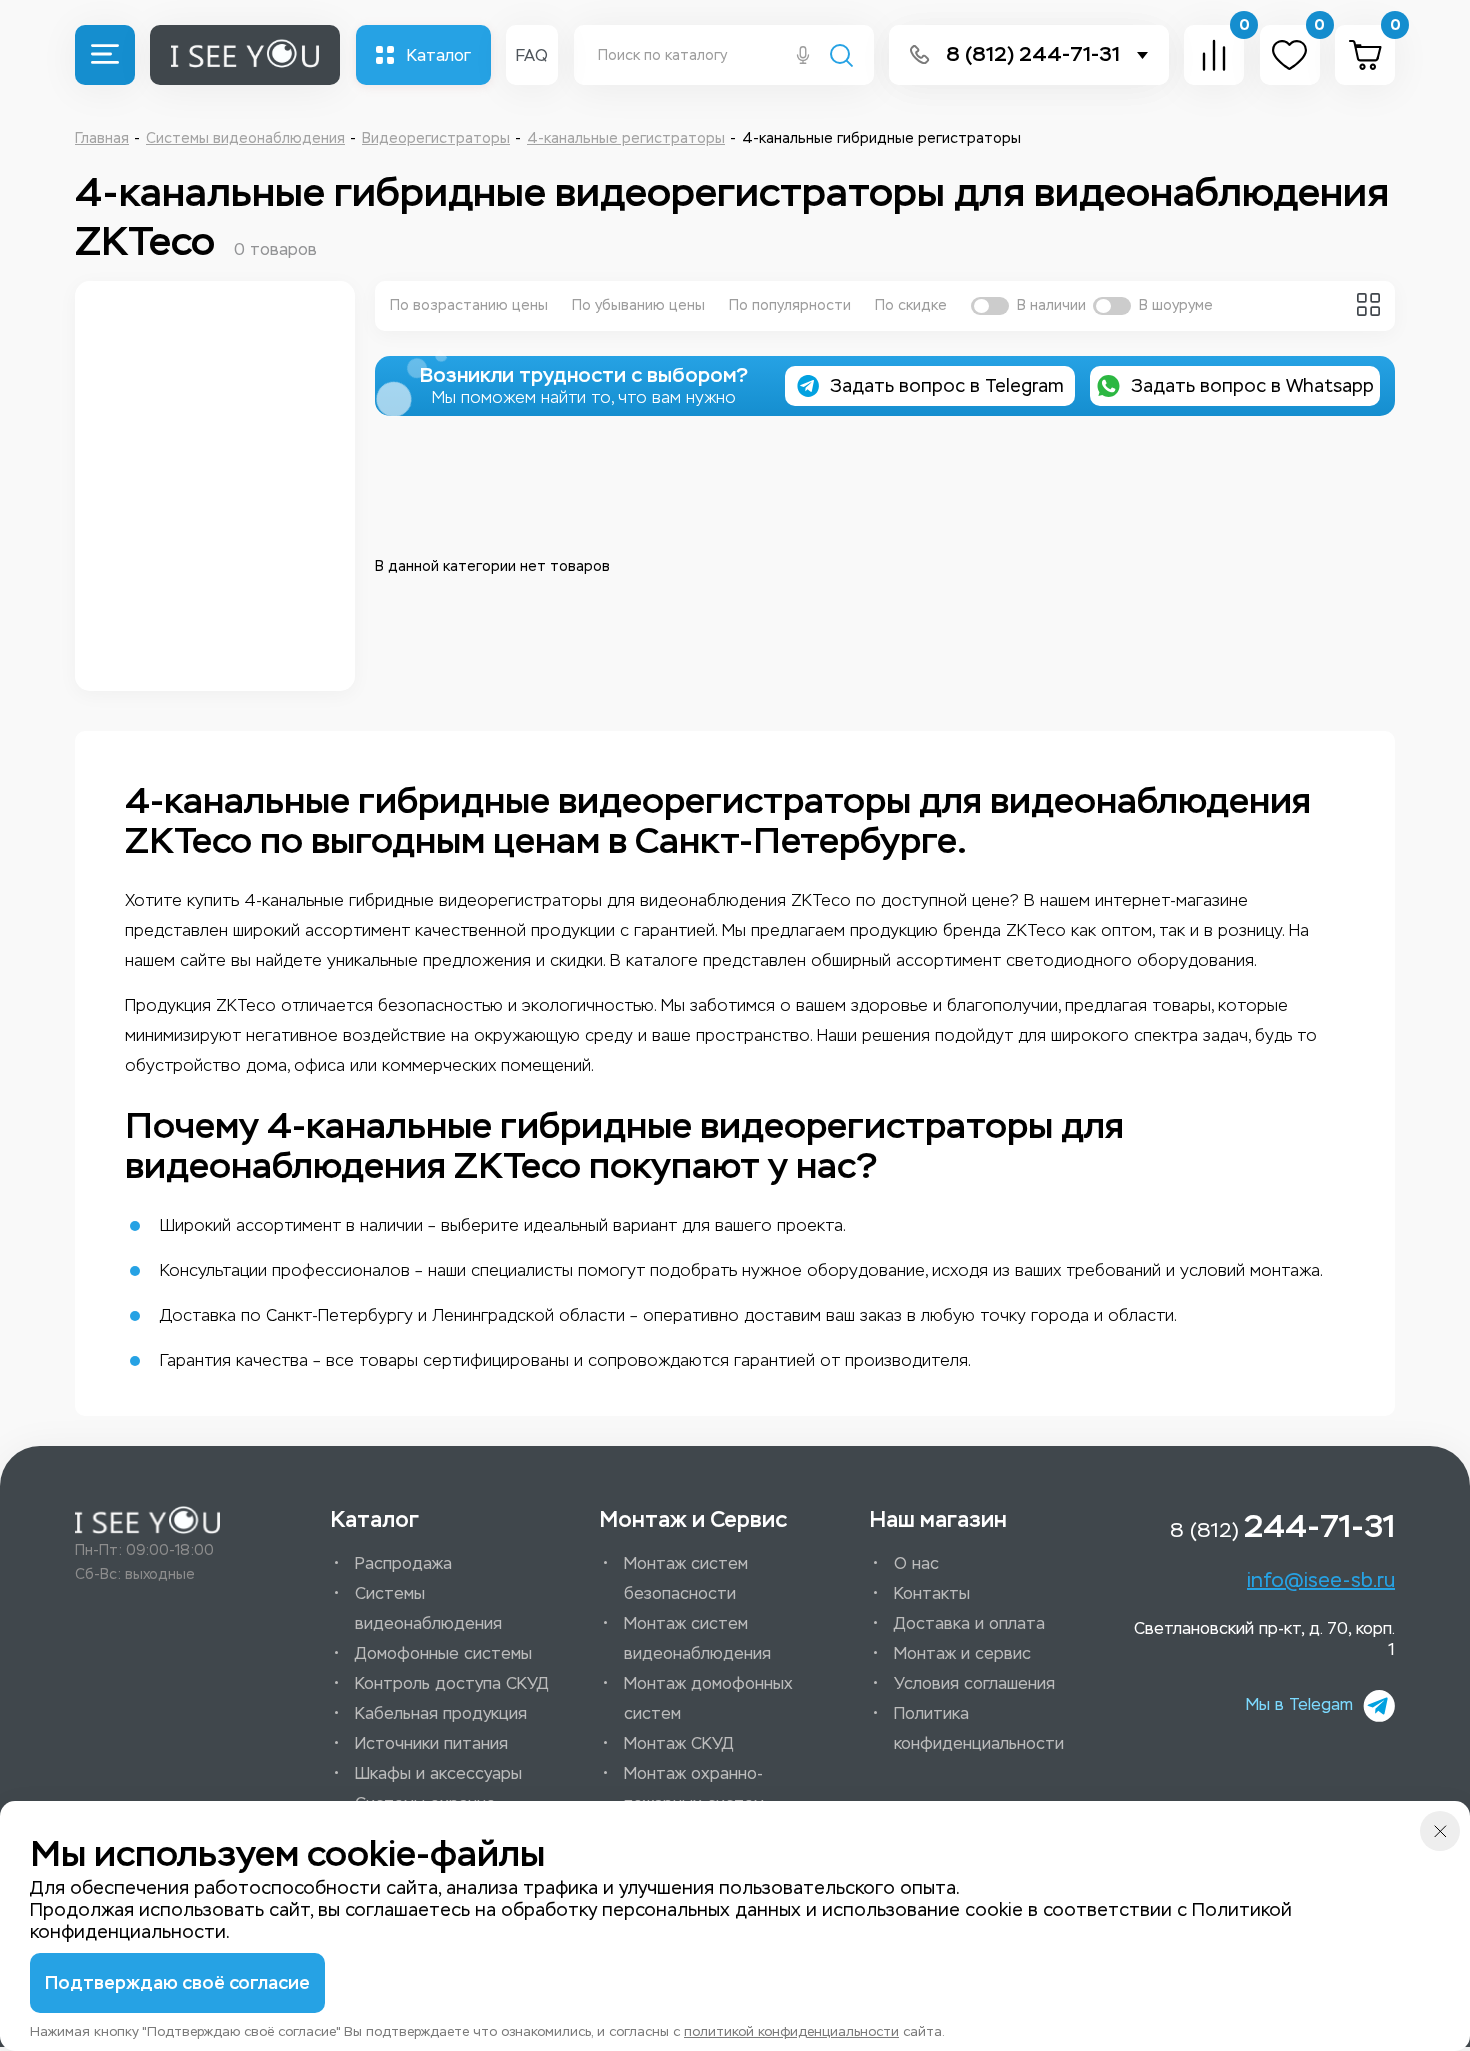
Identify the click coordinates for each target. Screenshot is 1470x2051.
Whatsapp (1252, 386)
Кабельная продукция (441, 1713)
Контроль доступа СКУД (452, 1683)
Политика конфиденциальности (979, 1728)
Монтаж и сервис (962, 1653)
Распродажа (403, 1563)
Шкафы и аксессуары (438, 1773)
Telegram (947, 386)
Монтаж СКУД (679, 1743)
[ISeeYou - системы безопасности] (147, 1520)
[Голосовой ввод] (803, 57)
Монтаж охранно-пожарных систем (694, 1788)
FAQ (532, 55)
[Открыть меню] (105, 55)
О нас (916, 1563)
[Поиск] (841, 57)
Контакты (932, 1593)
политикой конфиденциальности (791, 2031)
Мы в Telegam (1299, 1704)
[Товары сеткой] (1368, 304)
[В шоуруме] (1112, 306)
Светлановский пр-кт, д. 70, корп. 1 (1264, 1639)
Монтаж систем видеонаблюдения (697, 1638)
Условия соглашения (974, 1683)
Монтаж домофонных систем (708, 1698)
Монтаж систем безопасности (686, 1578)
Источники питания (431, 1743)
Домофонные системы (443, 1653)
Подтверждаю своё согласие (177, 1983)
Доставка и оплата (969, 1623)
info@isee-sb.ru (1321, 1580)
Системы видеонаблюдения (428, 1608)
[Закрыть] (1440, 1831)
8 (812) (1282, 1526)
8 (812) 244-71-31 (1033, 54)
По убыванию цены (638, 305)
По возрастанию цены (469, 305)
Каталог (439, 55)
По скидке (911, 305)
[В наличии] (990, 306)
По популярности (790, 305)
